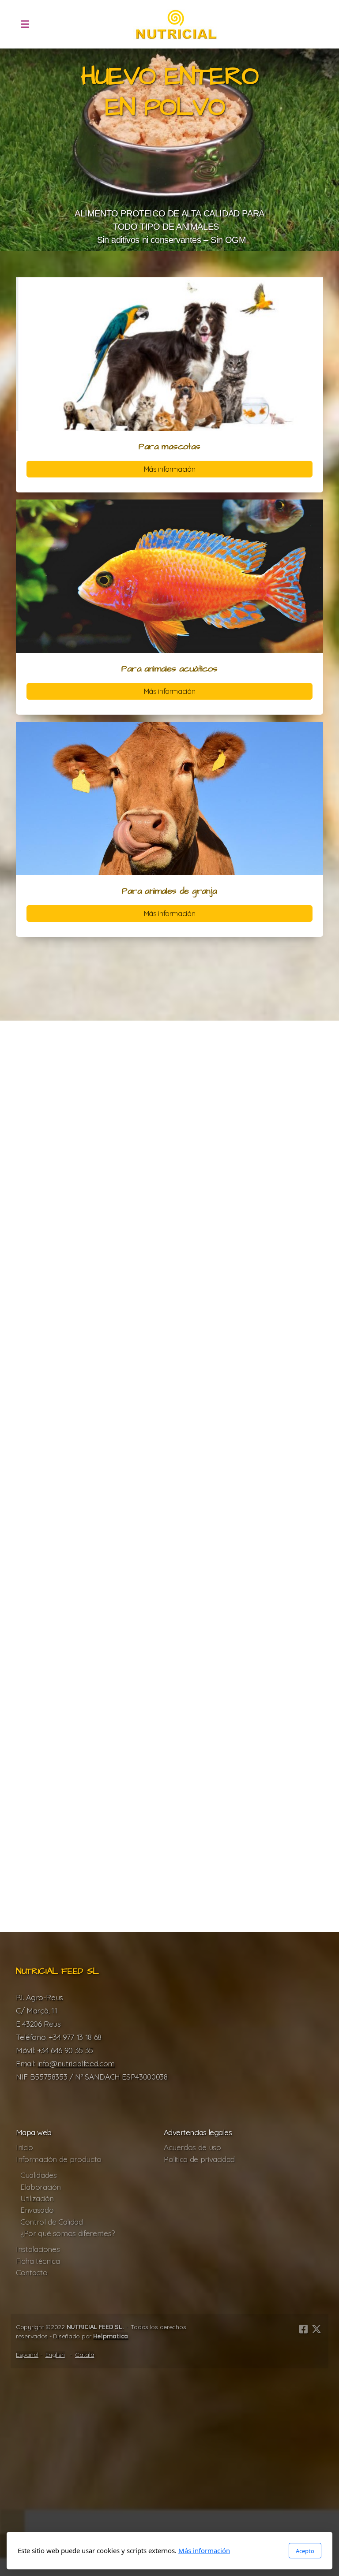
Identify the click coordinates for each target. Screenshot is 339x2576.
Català (85, 2355)
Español (27, 2355)
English (55, 2355)
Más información (170, 469)
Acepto (305, 2551)
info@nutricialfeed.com (76, 2063)
